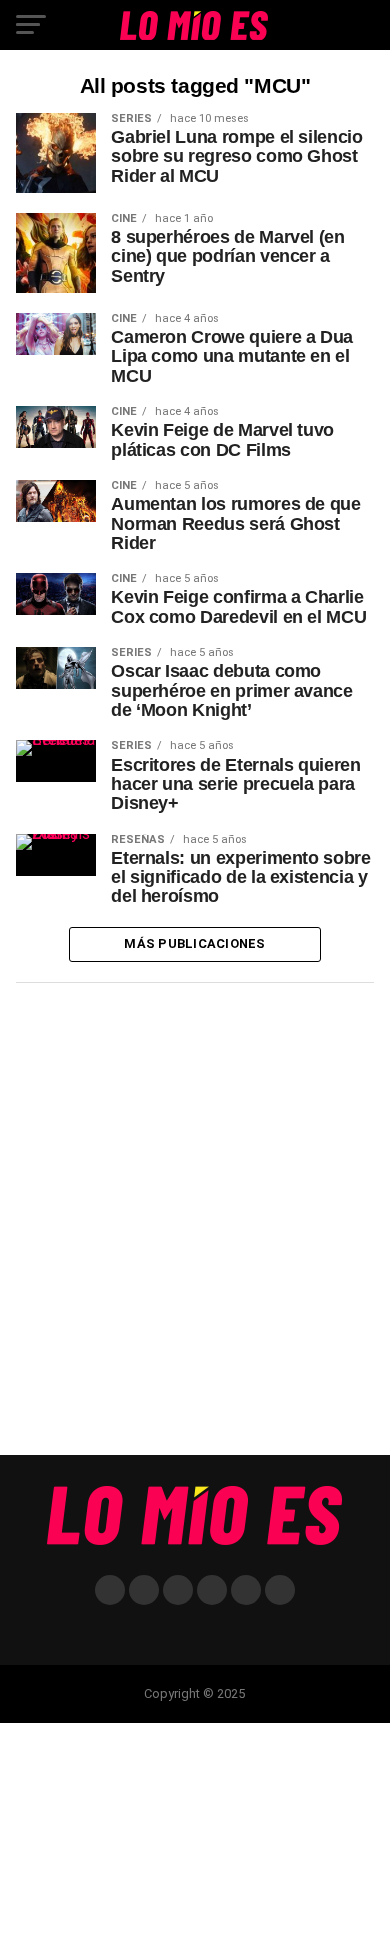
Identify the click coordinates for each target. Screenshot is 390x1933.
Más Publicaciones (194, 943)
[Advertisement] (195, 1226)
